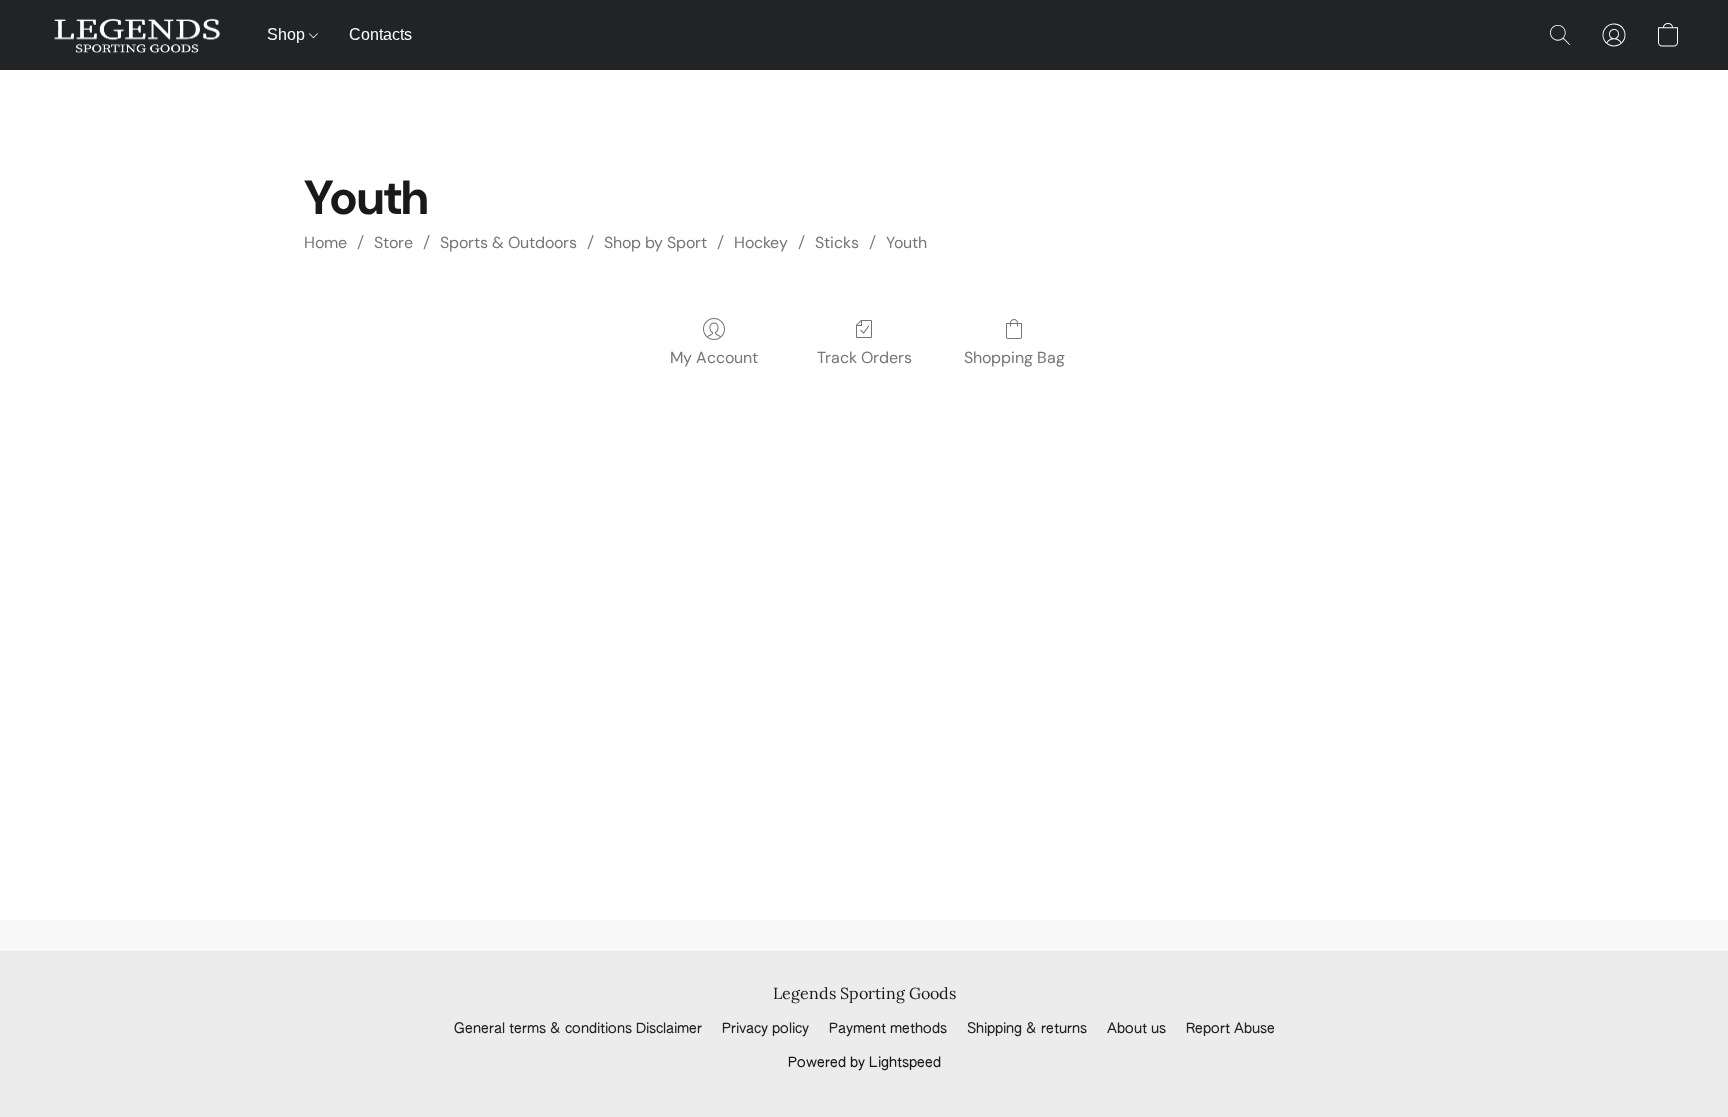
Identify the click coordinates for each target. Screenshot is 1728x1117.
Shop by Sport (655, 242)
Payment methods (888, 1029)
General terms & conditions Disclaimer (578, 1029)
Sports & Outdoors (508, 242)
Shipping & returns (1027, 1029)
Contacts (380, 34)
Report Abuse (1230, 1029)
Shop (288, 34)
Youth (906, 242)
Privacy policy (765, 1029)
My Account (714, 357)
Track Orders (864, 357)
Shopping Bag (1014, 357)
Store (393, 242)
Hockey (761, 242)
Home (325, 242)
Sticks (837, 242)
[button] (137, 35)
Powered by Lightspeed (864, 1063)
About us (1136, 1029)
